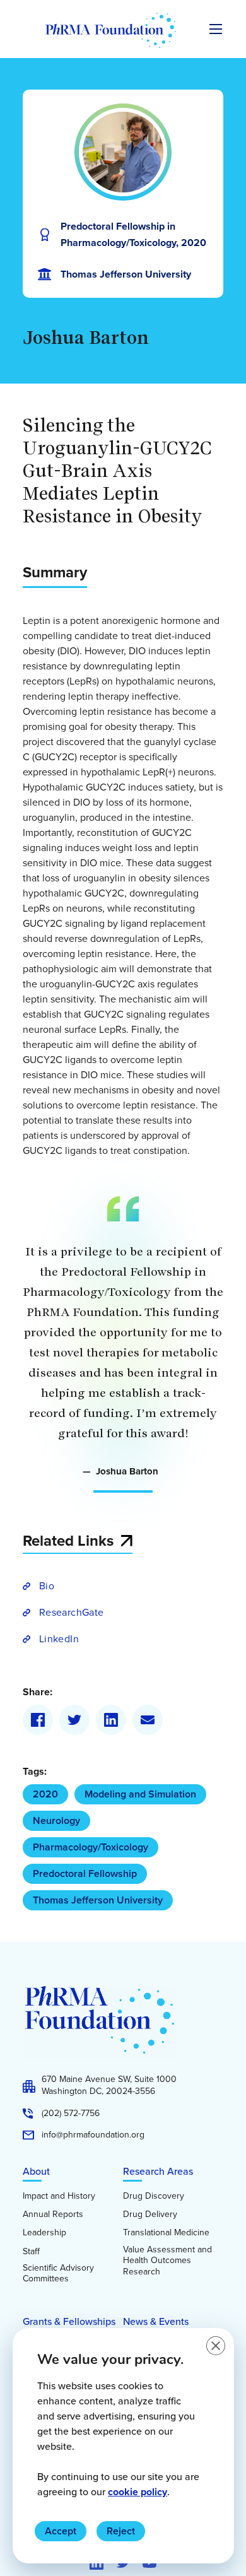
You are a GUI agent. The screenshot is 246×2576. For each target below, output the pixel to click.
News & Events (156, 2321)
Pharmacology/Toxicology (91, 1847)
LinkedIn (59, 1639)
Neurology (56, 1820)
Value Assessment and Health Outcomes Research (167, 2261)
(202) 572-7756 (71, 2114)
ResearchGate (71, 1612)
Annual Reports (53, 2214)
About (36, 2171)
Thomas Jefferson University (98, 1900)
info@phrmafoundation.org (93, 2135)
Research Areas (158, 2171)
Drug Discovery (154, 2196)
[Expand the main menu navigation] (216, 29)
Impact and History (59, 2196)
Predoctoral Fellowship (85, 1873)
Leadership (44, 2233)
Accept (61, 2531)
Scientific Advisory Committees (58, 2273)
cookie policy (138, 2492)
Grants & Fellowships (69, 2321)
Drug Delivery (150, 2214)
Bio (47, 1586)
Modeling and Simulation (140, 1794)
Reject (121, 2531)
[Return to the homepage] (111, 30)
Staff (31, 2252)
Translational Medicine (166, 2233)
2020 (45, 1794)
